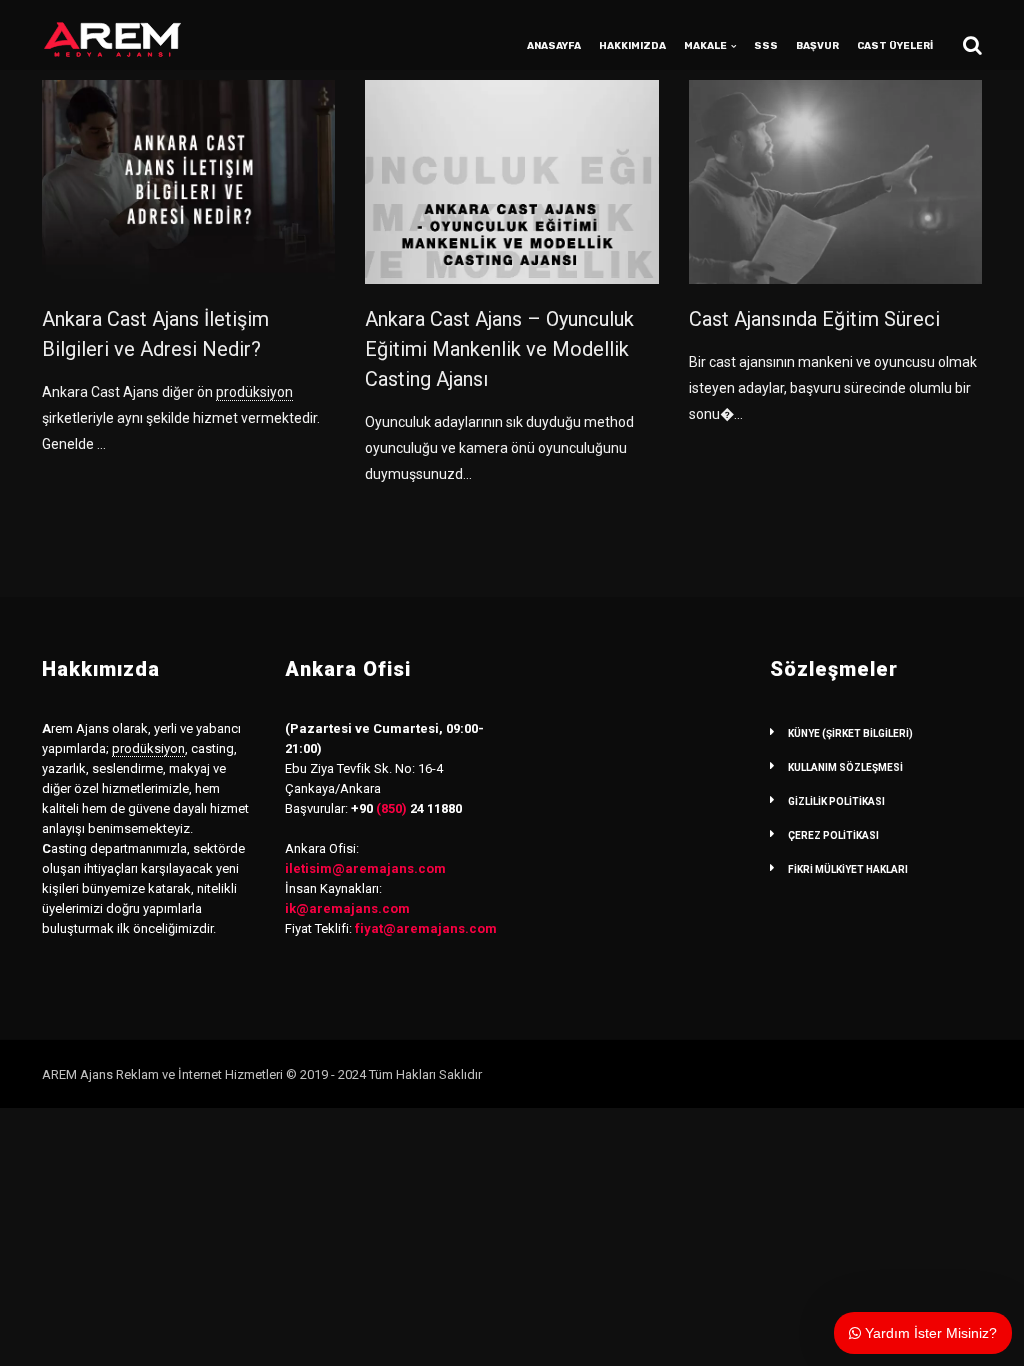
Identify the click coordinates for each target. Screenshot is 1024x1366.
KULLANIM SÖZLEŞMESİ (845, 767)
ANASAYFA (554, 46)
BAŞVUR (817, 46)
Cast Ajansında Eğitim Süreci (814, 319)
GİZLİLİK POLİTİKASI (836, 801)
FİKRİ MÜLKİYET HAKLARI (848, 869)
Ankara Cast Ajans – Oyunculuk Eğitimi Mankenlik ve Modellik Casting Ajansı (499, 349)
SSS (766, 46)
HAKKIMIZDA (632, 46)
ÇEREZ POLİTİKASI (833, 835)
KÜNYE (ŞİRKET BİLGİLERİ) (850, 733)
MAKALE (705, 46)
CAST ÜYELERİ (895, 46)
